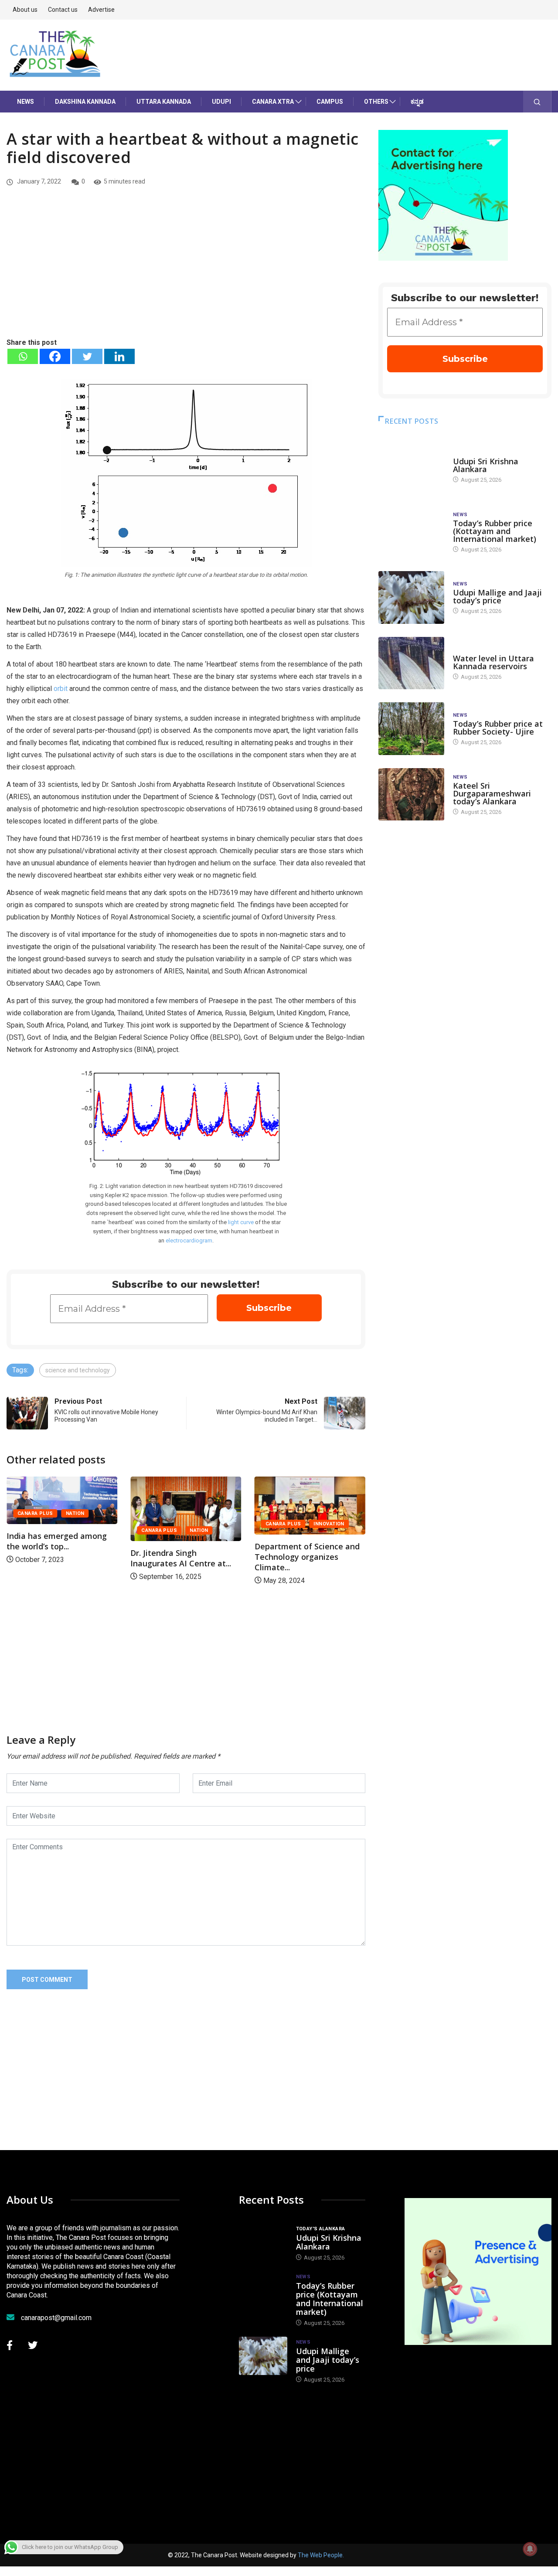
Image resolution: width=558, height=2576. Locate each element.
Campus (330, 102)
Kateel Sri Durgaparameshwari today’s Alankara (492, 793)
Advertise (101, 10)
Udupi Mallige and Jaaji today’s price (497, 596)
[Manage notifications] (530, 2549)
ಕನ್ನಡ (417, 102)
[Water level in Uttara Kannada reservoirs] (411, 663)
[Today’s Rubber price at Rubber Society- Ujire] (411, 729)
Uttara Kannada (164, 102)
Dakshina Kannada (85, 102)
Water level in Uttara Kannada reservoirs (493, 662)
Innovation (209, 1524)
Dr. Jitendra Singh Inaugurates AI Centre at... (61, 1558)
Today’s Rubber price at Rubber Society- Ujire (498, 728)
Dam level (467, 650)
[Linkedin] (119, 356)
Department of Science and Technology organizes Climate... (187, 1557)
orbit (61, 689)
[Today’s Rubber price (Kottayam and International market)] (411, 532)
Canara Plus (39, 1530)
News (26, 102)
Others (376, 102)
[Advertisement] (186, 272)
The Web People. (321, 2555)
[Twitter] (87, 356)
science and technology (78, 1370)
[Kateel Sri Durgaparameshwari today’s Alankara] (411, 795)
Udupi (221, 102)
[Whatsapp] (23, 356)
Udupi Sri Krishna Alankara (486, 465)
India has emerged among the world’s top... (308, 1541)
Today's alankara (478, 453)
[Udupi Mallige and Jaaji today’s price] (411, 597)
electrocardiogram (189, 1240)
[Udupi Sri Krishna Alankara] (411, 466)
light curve (241, 1222)
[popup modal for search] (537, 102)
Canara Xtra (273, 102)
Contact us (63, 10)
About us (25, 10)
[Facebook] (55, 356)
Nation (79, 1530)
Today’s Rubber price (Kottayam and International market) (495, 531)
